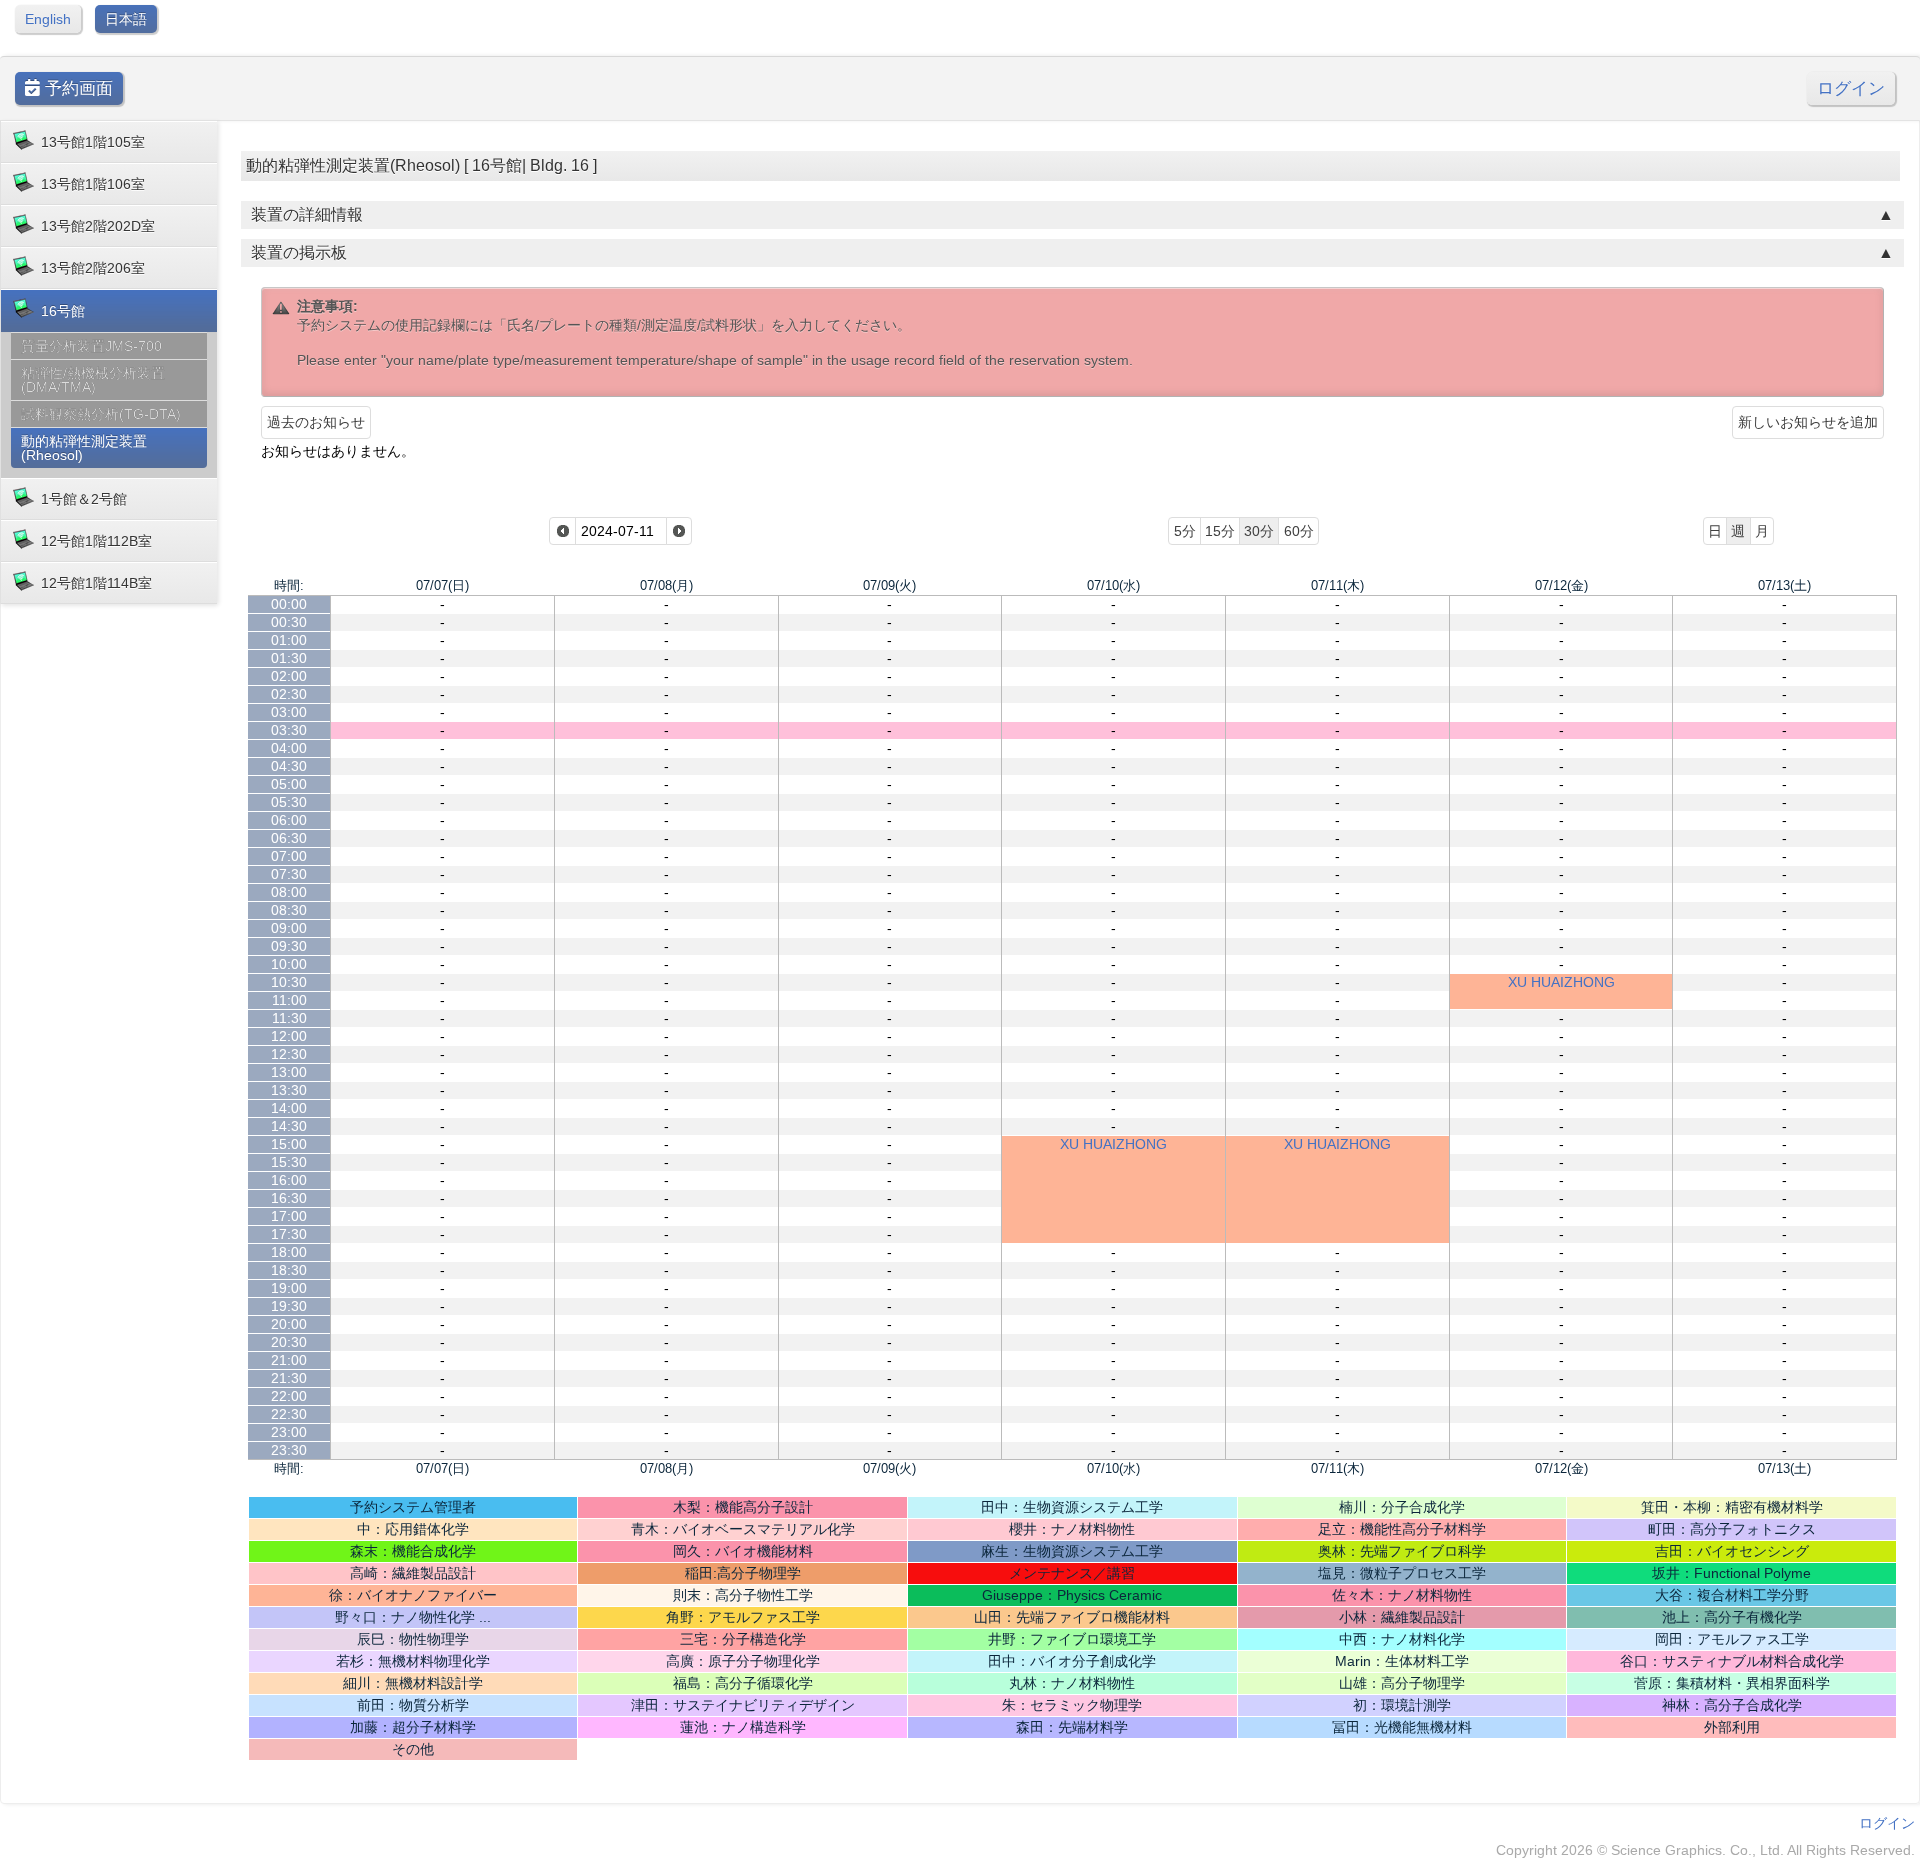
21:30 (289, 1378)
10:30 (289, 982)
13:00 (289, 1072)
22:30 (289, 1414)
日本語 (126, 19)
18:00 (289, 1252)
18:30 (289, 1270)
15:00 (289, 1144)
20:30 (289, 1342)
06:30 (289, 838)
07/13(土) (1784, 585)
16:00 (289, 1180)
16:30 (289, 1198)
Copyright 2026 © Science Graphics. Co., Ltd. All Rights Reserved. (1705, 1850)
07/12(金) (1561, 585)
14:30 (289, 1126)
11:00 (289, 1000)
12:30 (289, 1054)
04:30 (289, 766)
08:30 (289, 910)
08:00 (289, 892)
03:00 (289, 712)
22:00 (289, 1396)
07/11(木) (1337, 585)
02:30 (289, 694)
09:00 (289, 928)
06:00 (289, 820)
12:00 (289, 1036)
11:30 (289, 1018)
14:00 (289, 1108)
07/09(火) (889, 585)
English (48, 19)
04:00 (289, 748)
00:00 (289, 604)
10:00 (289, 964)
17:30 (289, 1234)
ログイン (1851, 88)
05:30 (289, 802)
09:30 (289, 946)
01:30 (289, 658)
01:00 (289, 640)
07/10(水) (1113, 585)
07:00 (289, 856)
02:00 (289, 676)
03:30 (289, 730)
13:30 (289, 1090)
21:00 (289, 1360)
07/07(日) (442, 585)
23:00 (289, 1432)
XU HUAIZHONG (1561, 982)
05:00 (289, 784)
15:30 (289, 1162)
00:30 (289, 622)
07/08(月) (666, 585)
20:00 (289, 1324)
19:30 (289, 1306)
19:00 (289, 1288)
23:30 (289, 1450)
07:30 (289, 874)
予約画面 (76, 88)
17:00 (289, 1216)
